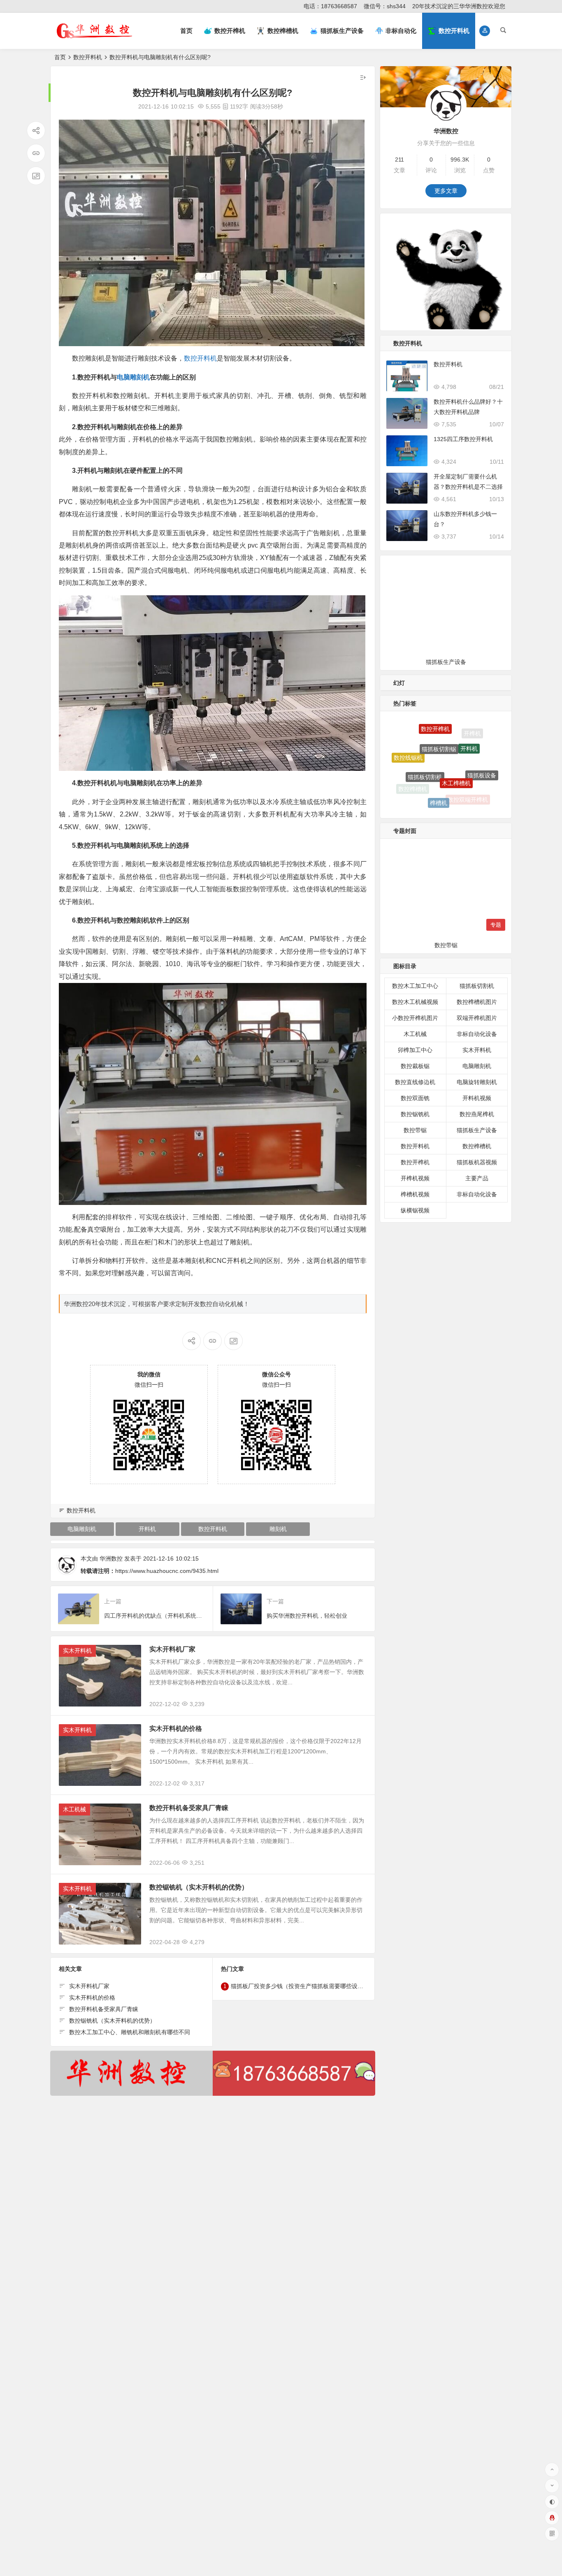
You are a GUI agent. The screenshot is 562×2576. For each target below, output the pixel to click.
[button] (485, 31)
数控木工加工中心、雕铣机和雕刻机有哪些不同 (130, 2032)
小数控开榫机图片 (415, 1018)
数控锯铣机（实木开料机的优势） (199, 1887)
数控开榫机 (415, 1162)
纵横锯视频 (415, 1210)
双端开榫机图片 (477, 1018)
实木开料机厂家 (172, 1649)
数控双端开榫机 (468, 772)
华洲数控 (111, 1559)
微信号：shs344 (385, 6)
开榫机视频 (415, 1178)
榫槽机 (439, 761)
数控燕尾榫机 (477, 1114)
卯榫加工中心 (415, 1050)
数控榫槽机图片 (477, 1002)
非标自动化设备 (477, 1034)
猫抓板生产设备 (477, 1130)
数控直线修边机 (415, 1082)
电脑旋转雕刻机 (477, 1082)
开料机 (147, 1529)
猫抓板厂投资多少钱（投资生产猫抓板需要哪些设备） (300, 1986)
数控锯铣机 (415, 1114)
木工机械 (74, 1809)
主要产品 (477, 1178)
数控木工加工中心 (415, 986)
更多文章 (446, 191)
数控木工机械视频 (415, 1002)
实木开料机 (77, 1651)
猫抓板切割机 (425, 735)
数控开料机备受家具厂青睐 (189, 1808)
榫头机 (444, 805)
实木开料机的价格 (176, 1729)
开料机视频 (477, 1098)
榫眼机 (434, 792)
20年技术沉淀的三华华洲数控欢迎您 (459, 6)
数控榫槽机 (413, 769)
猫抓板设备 (482, 751)
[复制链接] (36, 153)
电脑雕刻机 (133, 377)
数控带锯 (415, 1130)
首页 (186, 31)
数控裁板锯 (415, 1066)
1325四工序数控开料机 (463, 439)
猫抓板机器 (471, 794)
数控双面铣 (415, 1098)
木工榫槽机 (456, 735)
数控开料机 (88, 57)
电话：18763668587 (330, 6)
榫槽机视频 (415, 1194)
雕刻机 (278, 1529)
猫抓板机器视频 (477, 1162)
